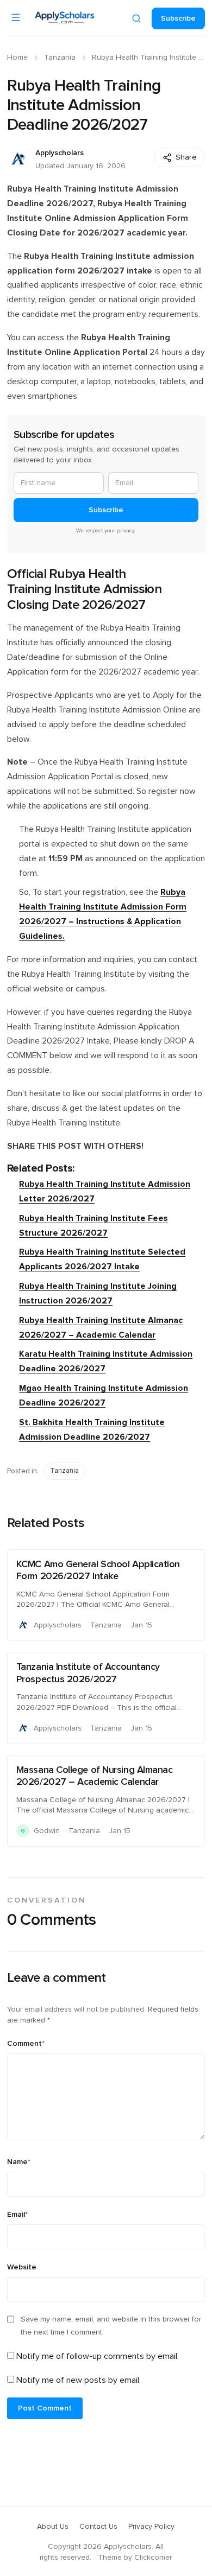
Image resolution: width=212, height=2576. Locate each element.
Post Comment (45, 2408)
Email (17, 2215)
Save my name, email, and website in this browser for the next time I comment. (111, 2326)
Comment (26, 2044)
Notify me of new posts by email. (79, 2380)
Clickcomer (153, 2558)
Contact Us (98, 2527)
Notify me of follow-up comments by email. (98, 2356)
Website (22, 2267)
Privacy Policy (151, 2527)
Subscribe (178, 18)
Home (17, 58)
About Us (53, 2527)
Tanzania (60, 58)
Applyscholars (60, 153)
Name (19, 2162)
